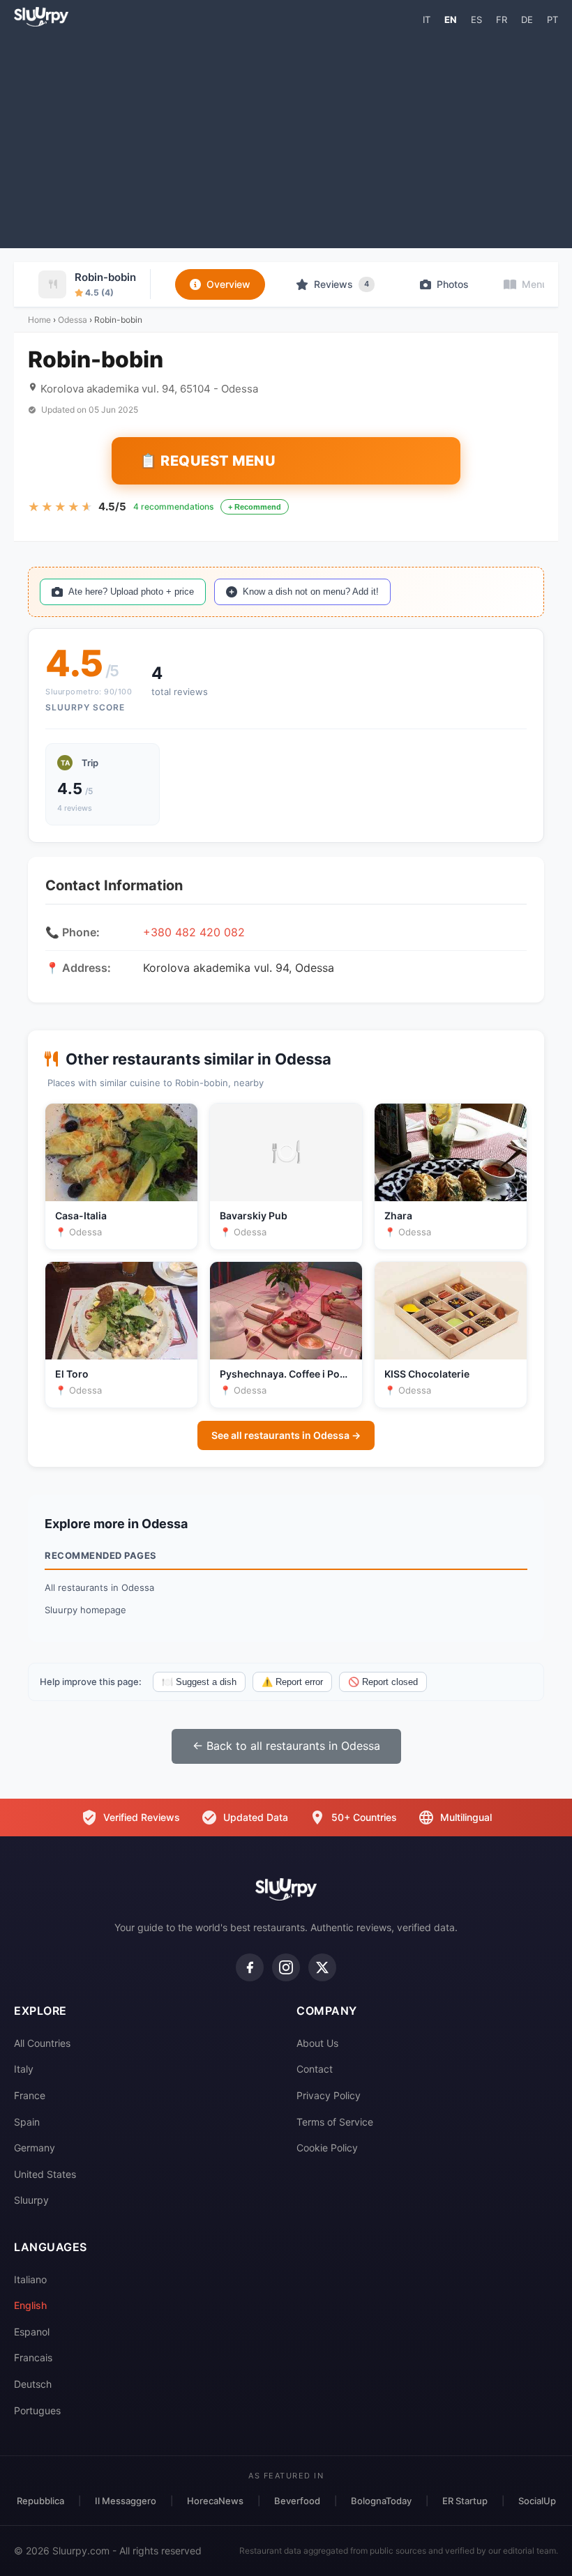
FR (502, 20)
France (30, 2095)
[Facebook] (250, 1967)
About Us (317, 2043)
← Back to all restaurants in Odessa (286, 1746)
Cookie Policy (327, 2148)
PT (552, 20)
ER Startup (465, 2501)
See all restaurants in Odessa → (286, 1435)
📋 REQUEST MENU (208, 461)
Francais (33, 2357)
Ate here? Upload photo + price (131, 592)
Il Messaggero (126, 2501)
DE (527, 20)
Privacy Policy (329, 2095)
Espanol (32, 2332)
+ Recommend (255, 507)
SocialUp (537, 2501)
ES (476, 20)
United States (45, 2174)
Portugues (37, 2410)
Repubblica (40, 2501)
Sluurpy (31, 2200)
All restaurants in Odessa (99, 1587)
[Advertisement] (286, 137)
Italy (24, 2069)
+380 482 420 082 (194, 932)
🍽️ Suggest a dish (199, 1682)
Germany (35, 2148)
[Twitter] (322, 1967)
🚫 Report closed (383, 1682)
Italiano (30, 2279)
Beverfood (297, 2501)
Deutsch (33, 2384)
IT (427, 20)
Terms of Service (335, 2122)
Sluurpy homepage (85, 1610)
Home (39, 320)
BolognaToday (381, 2501)
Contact (315, 2069)
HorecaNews (215, 2501)
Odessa (73, 320)
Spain (27, 2122)
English (30, 2305)
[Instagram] (286, 1967)
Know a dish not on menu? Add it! (311, 592)
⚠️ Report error (292, 1682)
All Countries (42, 2043)
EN (451, 20)
